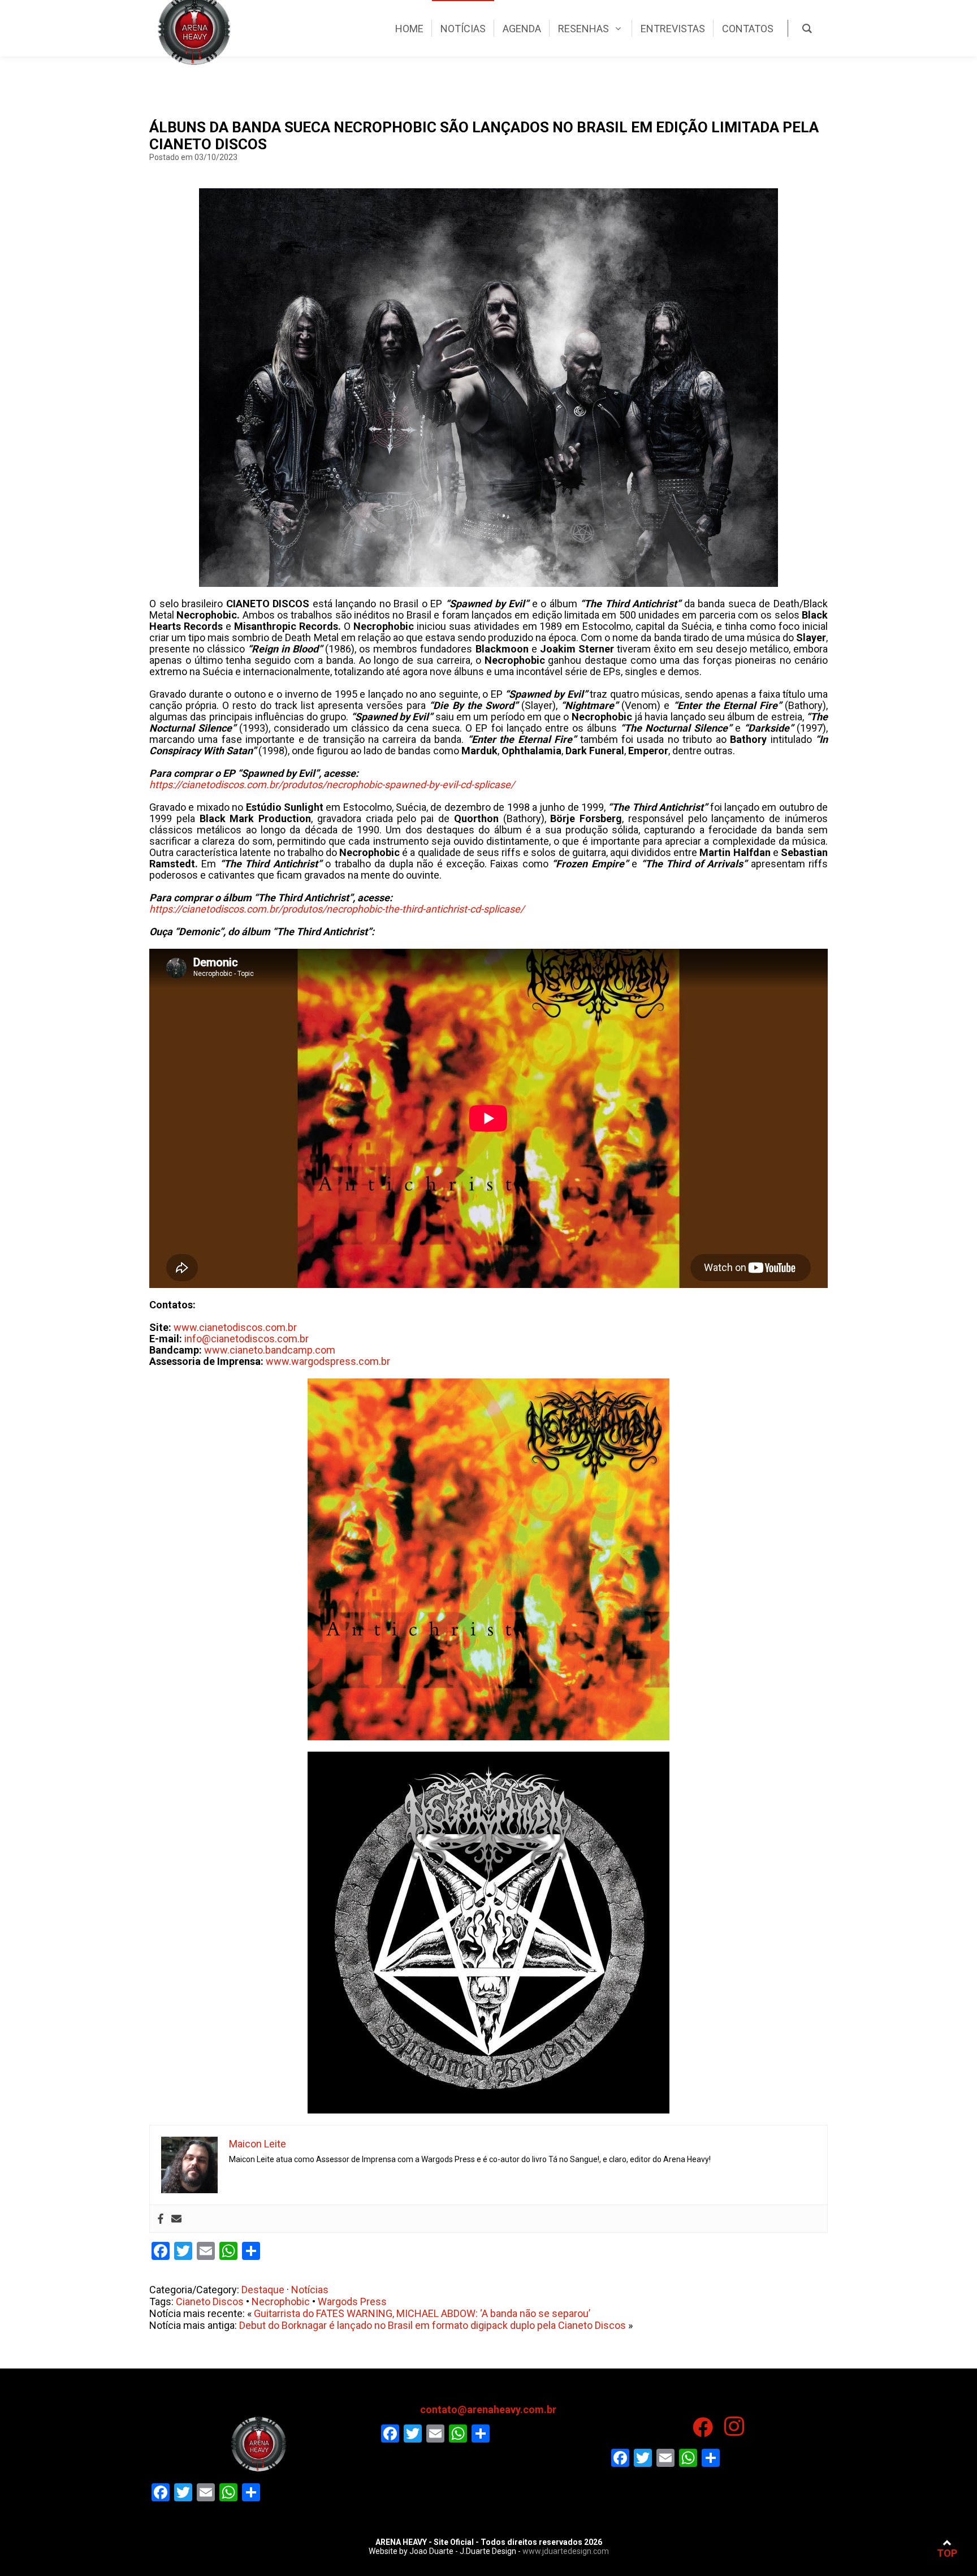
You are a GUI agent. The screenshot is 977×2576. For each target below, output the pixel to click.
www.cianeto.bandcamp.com (270, 1350)
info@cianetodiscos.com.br (247, 1339)
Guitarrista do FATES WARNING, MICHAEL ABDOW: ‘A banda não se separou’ (422, 2313)
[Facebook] (161, 2219)
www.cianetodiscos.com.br (235, 1327)
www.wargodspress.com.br (328, 1361)
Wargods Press (352, 2301)
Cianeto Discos (210, 2301)
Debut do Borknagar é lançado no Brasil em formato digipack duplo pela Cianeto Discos (433, 2325)
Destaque (263, 2290)
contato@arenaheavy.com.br (488, 2409)
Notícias (310, 2290)
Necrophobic (281, 2301)
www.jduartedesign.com (566, 2551)
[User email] (176, 2219)
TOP (947, 2553)
